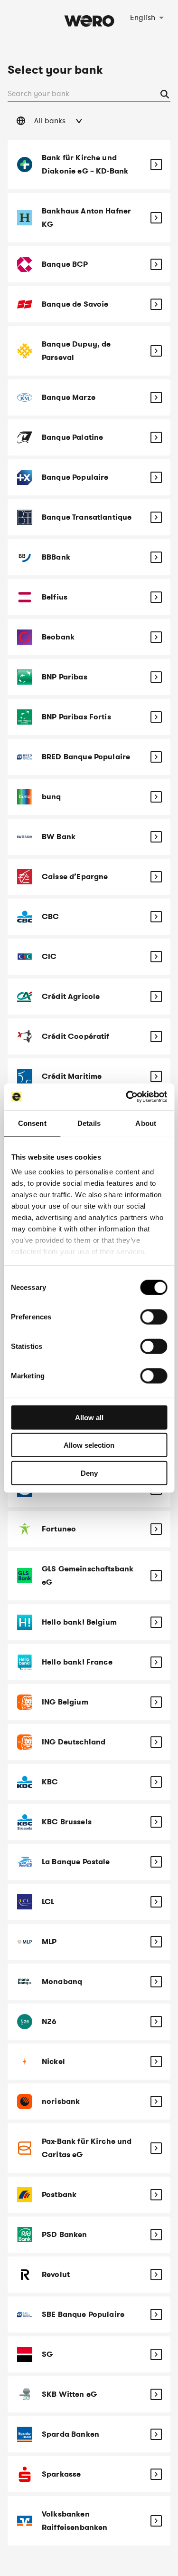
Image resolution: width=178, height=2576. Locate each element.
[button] (89, 121)
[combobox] (147, 17)
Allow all (89, 1417)
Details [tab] (89, 1123)
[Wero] (89, 40)
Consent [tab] (32, 1123)
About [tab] (146, 1123)
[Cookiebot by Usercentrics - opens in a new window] (127, 1097)
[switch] (154, 1317)
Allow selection (89, 1445)
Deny (89, 1473)
